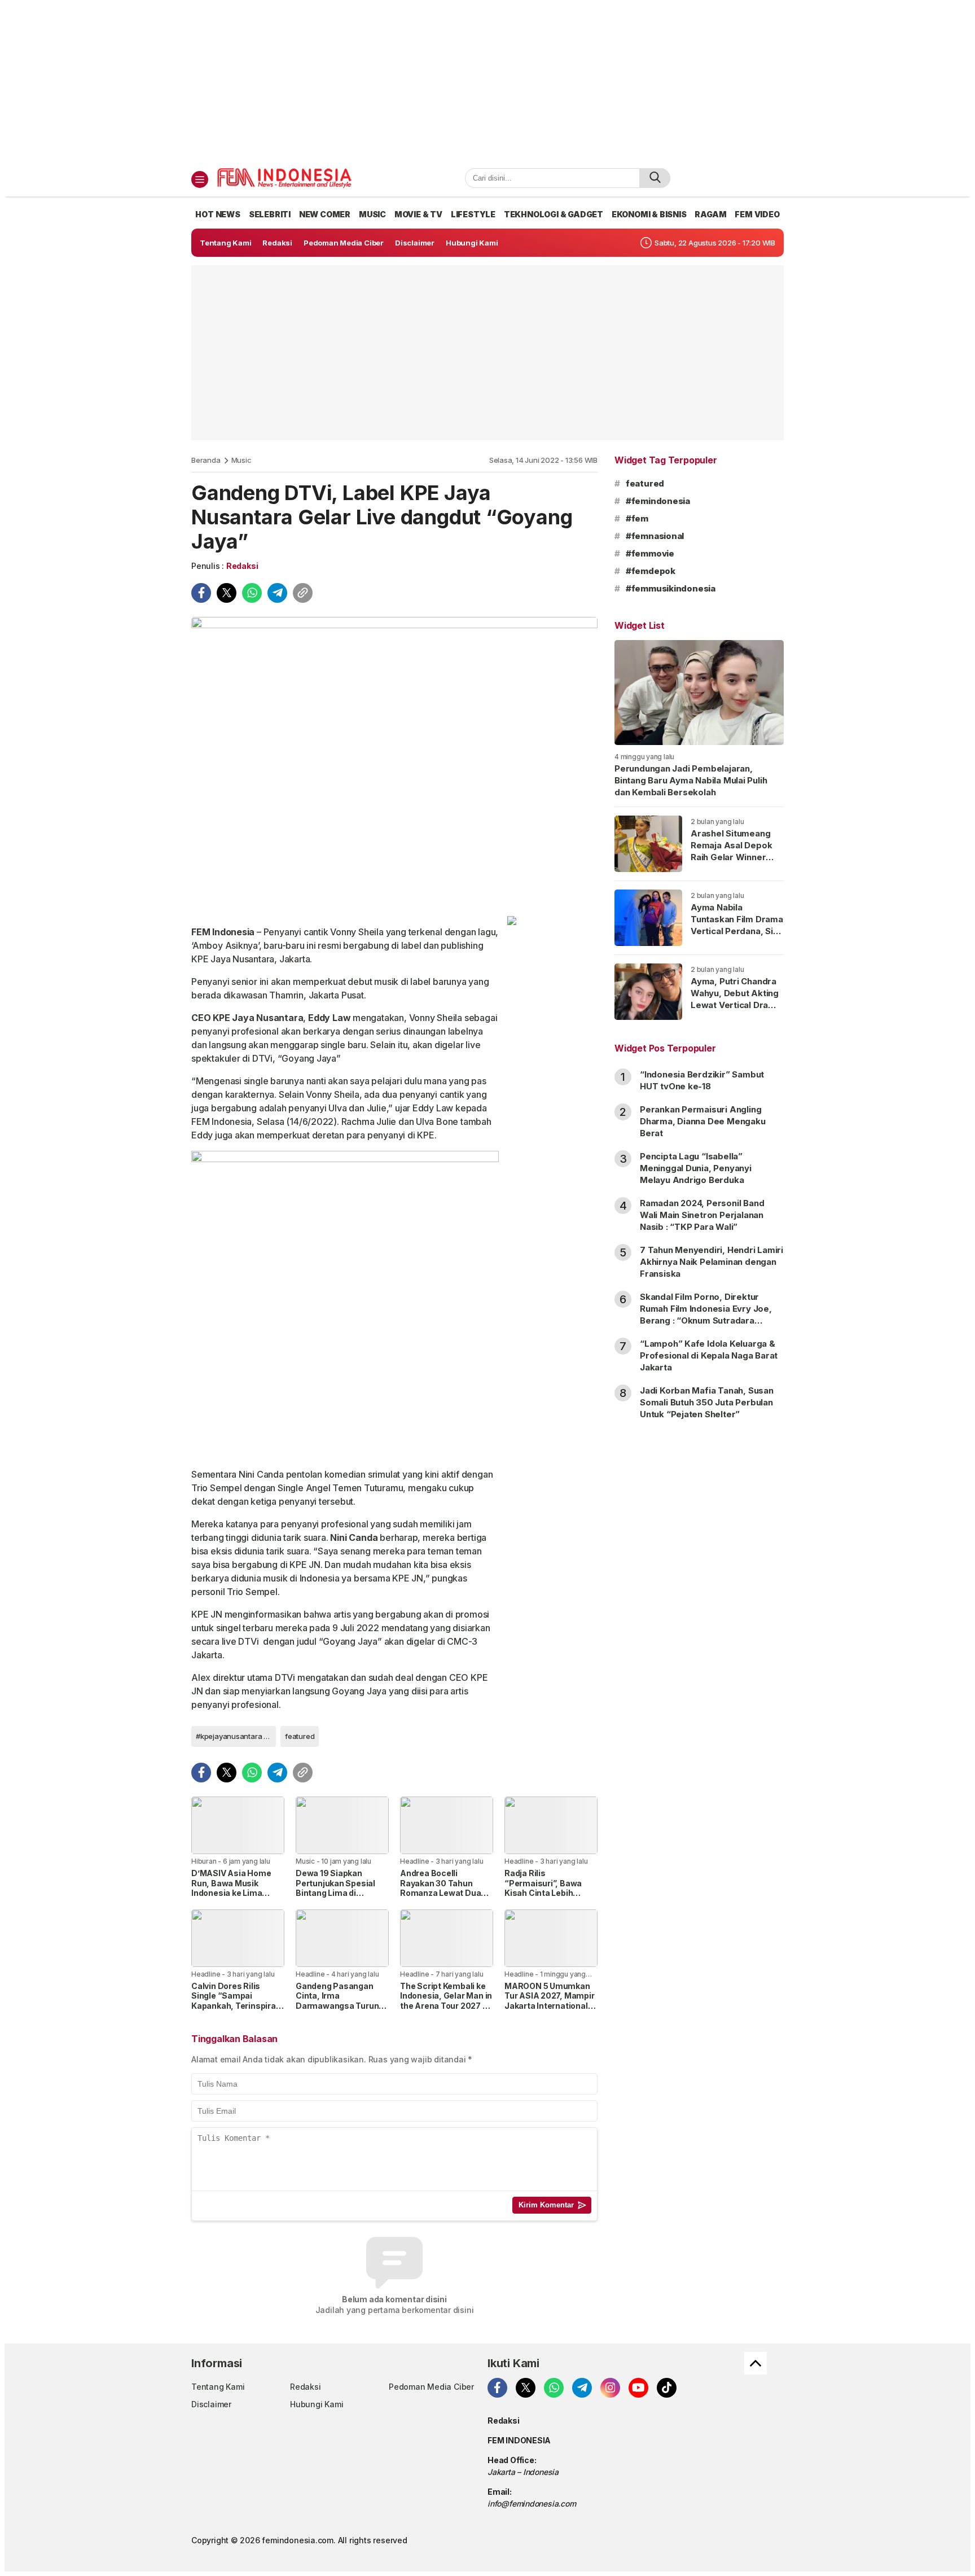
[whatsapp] (252, 593)
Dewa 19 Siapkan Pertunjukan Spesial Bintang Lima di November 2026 (335, 1888)
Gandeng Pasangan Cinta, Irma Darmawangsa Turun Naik (337, 2001)
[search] (655, 178)
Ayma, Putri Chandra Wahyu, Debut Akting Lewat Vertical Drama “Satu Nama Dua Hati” (736, 999)
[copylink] (303, 593)
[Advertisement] (488, 84)
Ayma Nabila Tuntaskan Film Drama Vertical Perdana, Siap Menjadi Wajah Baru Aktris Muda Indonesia (737, 937)
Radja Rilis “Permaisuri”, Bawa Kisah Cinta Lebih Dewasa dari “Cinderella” (543, 1893)
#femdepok (651, 571)
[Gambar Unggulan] (394, 762)
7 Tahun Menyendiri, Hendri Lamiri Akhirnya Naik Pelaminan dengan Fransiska (712, 1262)
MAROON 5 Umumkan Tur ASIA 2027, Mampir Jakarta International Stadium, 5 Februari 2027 (550, 2006)
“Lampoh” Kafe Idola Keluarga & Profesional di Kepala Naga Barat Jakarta (709, 1355)
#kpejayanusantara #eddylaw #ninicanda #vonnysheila (236, 1736)
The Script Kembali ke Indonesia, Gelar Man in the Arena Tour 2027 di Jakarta (446, 2001)
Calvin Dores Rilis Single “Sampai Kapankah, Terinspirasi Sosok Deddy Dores (237, 2001)
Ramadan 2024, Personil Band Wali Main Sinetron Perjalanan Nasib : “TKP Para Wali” (702, 1215)
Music (241, 460)
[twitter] (227, 593)
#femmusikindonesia (671, 588)
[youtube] (638, 2388)
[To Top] (756, 2363)
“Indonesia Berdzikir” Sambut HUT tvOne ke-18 (702, 1080)
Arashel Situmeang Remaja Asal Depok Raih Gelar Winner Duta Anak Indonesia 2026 (734, 857)
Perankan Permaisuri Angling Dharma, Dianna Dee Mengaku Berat (703, 1121)
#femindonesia (658, 501)
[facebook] (201, 593)
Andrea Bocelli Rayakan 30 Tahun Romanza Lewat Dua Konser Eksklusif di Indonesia (440, 1893)
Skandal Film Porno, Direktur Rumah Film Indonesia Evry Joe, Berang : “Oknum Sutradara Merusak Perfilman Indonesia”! (706, 1315)
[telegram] (277, 593)
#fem (637, 518)
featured (300, 1736)
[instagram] (610, 2388)
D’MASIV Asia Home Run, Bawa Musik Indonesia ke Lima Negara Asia (231, 1888)
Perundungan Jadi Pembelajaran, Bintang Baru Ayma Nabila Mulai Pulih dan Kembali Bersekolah (691, 780)
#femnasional (655, 536)
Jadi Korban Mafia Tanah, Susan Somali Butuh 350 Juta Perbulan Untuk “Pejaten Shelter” (707, 1402)
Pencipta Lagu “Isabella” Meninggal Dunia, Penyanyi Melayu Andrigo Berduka (696, 1168)
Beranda (206, 460)
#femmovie (650, 553)
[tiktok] (667, 2388)
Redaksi (242, 566)
